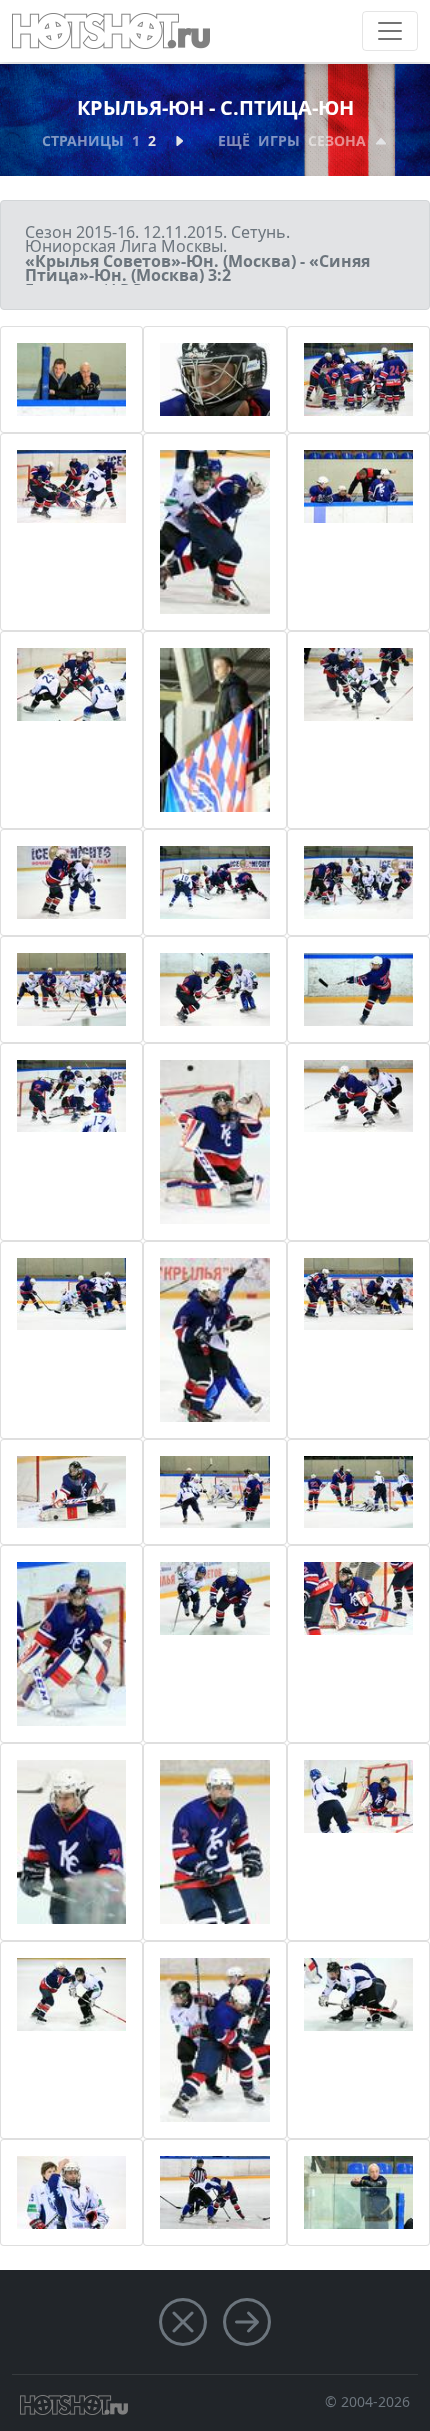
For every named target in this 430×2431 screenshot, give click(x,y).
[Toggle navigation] (390, 31)
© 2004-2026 (367, 2401)
